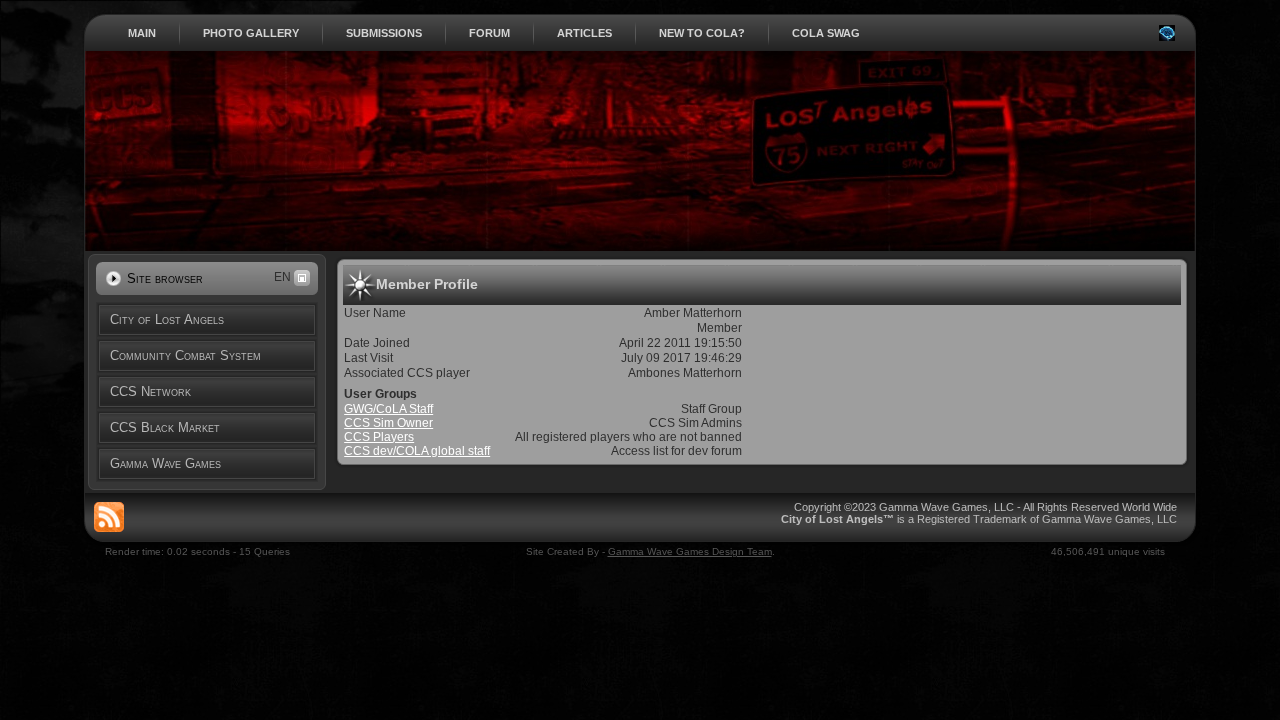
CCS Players (379, 437)
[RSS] (109, 517)
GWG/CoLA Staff (388, 409)
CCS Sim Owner (388, 423)
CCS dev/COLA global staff (417, 451)
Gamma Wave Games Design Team (690, 551)
